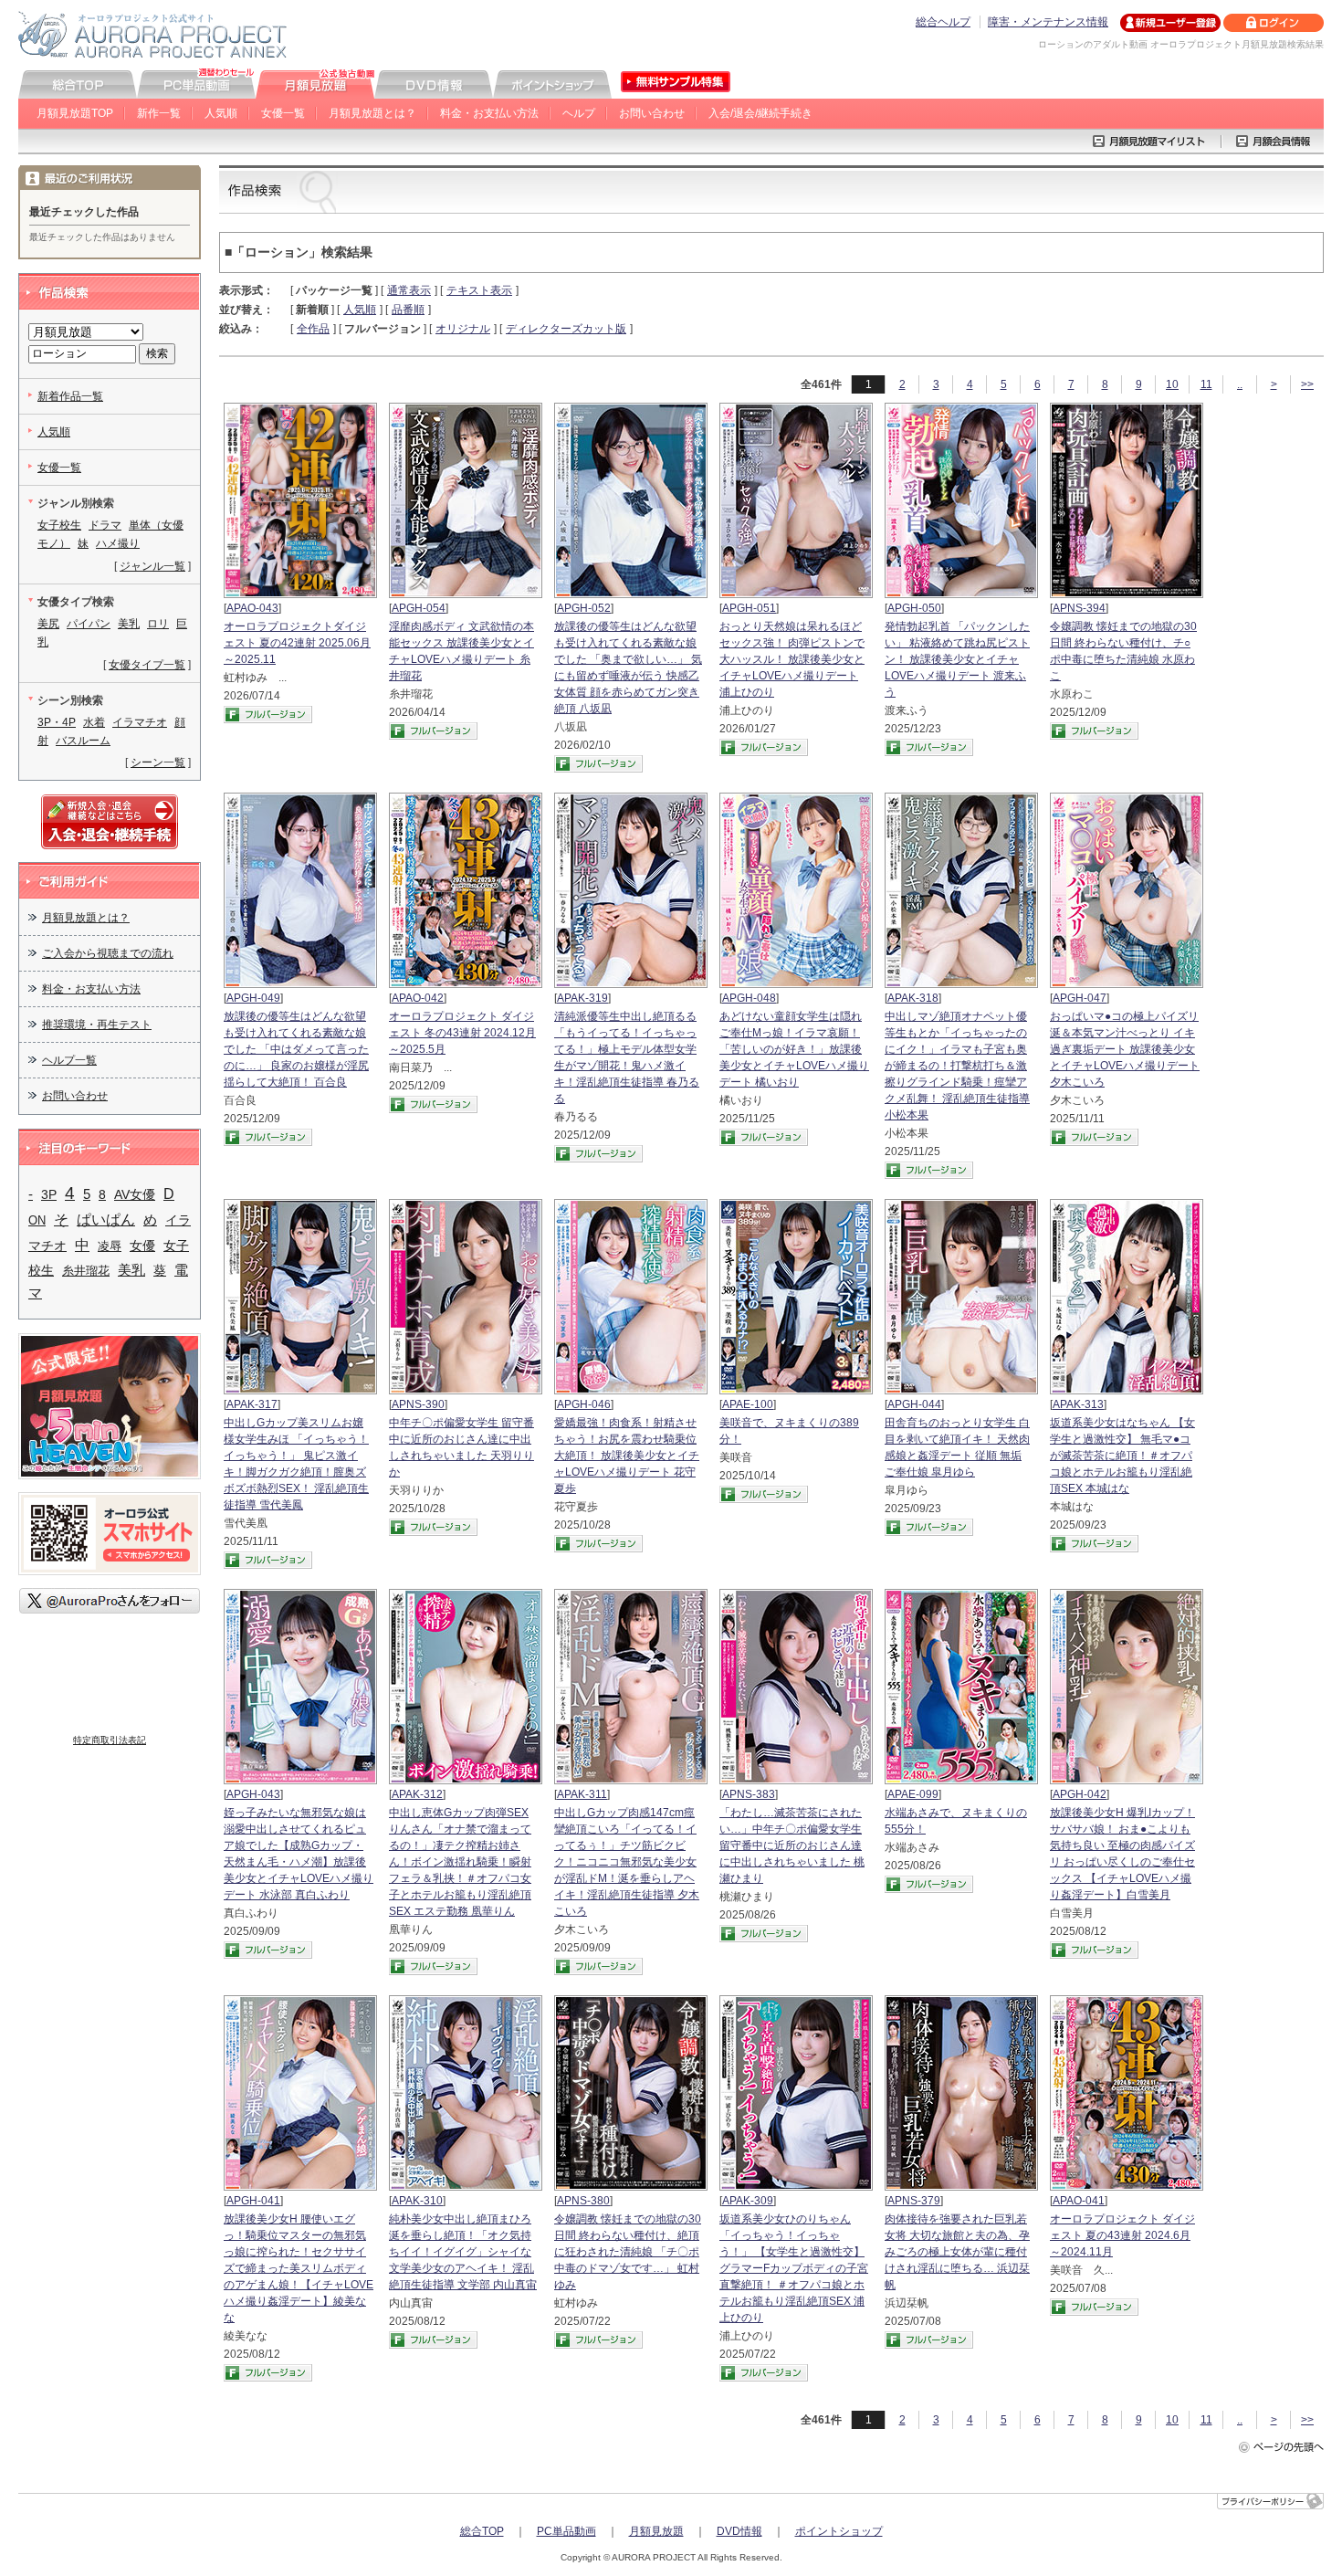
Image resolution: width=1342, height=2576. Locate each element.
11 (1206, 384)
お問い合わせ (652, 113)
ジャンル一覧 (152, 566)
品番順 (408, 310)
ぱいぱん (106, 1220)
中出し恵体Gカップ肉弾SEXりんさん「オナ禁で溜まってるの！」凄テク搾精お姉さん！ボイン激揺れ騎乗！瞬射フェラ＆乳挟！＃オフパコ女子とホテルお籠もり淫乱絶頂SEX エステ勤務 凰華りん (460, 1862)
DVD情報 (739, 2531)
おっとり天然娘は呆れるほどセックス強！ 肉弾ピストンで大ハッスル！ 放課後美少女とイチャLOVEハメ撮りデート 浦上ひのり (792, 659)
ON (37, 1220)
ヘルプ (579, 113)
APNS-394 (1079, 608)
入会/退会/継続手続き (760, 113)
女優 (142, 1246)
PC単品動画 (566, 2531)
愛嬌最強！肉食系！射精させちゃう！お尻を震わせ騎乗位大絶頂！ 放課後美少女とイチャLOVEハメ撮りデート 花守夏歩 (627, 1456)
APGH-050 (914, 608)
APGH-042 (1080, 1794)
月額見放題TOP (75, 113)
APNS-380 (583, 2201)
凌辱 (110, 1246)
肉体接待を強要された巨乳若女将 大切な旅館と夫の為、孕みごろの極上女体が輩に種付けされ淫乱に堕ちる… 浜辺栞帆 (957, 2252)
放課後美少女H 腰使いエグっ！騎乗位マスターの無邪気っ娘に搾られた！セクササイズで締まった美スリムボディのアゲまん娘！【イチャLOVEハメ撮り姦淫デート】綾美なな (299, 2268)
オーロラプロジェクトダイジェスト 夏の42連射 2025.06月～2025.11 (297, 643)
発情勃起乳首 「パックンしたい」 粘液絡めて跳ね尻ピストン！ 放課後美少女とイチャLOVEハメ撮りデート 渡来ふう (957, 659)
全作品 (313, 329)
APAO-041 (1079, 2201)
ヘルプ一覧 (69, 1060)
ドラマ (105, 525)
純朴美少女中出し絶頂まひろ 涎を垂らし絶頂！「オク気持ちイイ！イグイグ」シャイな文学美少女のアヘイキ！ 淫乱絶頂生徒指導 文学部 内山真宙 (463, 2252)
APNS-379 (914, 2201)
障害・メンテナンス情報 (1048, 22)
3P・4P (57, 722)
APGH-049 (253, 998)
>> (1307, 384)
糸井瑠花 (86, 1271)
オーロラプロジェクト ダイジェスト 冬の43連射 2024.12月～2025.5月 (462, 1033)
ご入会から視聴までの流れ (108, 953)
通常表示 (409, 290)
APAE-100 (748, 1404)
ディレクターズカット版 (566, 329)
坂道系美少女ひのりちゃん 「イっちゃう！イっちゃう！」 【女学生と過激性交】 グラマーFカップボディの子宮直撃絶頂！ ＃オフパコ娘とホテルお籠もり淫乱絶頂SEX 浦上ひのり (794, 2268)
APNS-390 (418, 1404)
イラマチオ (140, 722)
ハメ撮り (118, 543)
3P (49, 1195)
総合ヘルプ (943, 22)
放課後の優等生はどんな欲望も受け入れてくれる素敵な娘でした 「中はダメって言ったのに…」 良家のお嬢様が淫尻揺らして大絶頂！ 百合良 (296, 1049)
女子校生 (59, 525)
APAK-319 (582, 998)
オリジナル (463, 329)
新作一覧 (159, 113)
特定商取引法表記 (110, 1740)
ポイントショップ (839, 2531)
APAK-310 (417, 2201)
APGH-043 (253, 1794)
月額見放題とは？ (372, 113)
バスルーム (83, 741)
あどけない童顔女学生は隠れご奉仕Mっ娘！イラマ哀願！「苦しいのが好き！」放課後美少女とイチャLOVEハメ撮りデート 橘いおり (794, 1049)
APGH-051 (749, 608)
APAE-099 (913, 1794)
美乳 (129, 624)
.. (1240, 384)
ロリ (158, 624)
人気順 (221, 113)
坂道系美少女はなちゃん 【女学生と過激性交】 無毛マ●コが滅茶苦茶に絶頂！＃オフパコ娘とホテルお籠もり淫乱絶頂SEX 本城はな (1122, 1456)
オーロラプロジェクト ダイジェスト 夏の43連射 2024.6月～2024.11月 (1122, 2235)
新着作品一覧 (70, 396)
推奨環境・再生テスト (97, 1025)
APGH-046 (584, 1404)
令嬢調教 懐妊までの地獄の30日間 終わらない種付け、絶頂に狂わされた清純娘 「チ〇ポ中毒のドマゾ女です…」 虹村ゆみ (628, 2252)
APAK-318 (913, 998)
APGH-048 (749, 998)
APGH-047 (1080, 998)
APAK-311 (582, 1794)
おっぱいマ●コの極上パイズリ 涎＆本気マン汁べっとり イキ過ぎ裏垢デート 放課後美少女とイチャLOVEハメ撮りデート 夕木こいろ (1125, 1049)
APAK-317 (252, 1404)
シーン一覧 (158, 762)
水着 (94, 722)
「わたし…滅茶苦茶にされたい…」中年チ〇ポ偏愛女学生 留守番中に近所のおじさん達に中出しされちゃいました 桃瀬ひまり (792, 1845)
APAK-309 (748, 2201)
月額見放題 (656, 2531)
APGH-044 (914, 1404)
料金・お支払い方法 (489, 113)
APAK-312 (417, 1794)
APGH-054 (419, 608)
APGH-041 (253, 2201)
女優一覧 (283, 113)
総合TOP (482, 2531)
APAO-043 (252, 608)
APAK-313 (1078, 1404)
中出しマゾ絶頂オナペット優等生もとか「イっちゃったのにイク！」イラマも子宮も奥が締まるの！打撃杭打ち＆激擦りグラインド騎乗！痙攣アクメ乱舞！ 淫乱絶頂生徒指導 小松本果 (957, 1066)
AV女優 (135, 1194)
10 (1172, 384)
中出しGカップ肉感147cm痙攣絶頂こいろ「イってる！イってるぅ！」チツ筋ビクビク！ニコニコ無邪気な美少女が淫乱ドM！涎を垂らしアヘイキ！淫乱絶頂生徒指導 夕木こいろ (627, 1862)
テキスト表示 (479, 290)
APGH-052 (584, 608)
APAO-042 (418, 998)
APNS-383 (749, 1794)
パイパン (89, 624)
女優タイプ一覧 (147, 665)
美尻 (48, 624)
